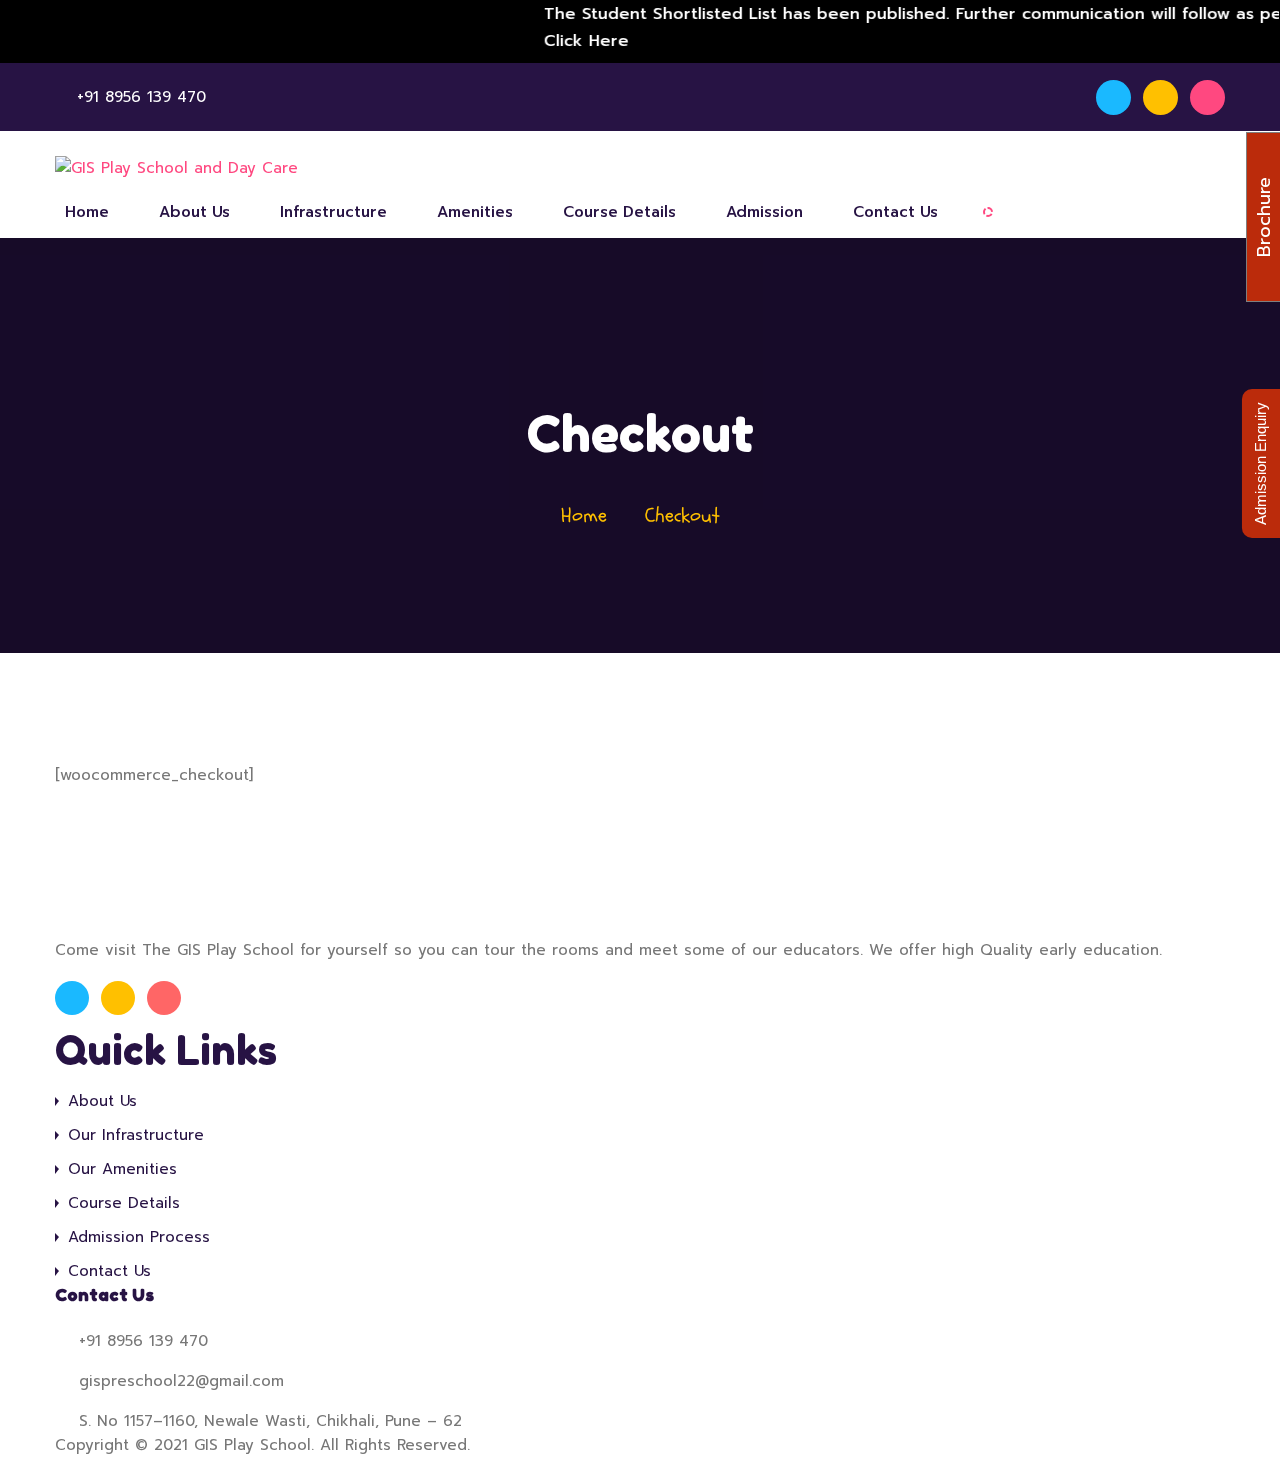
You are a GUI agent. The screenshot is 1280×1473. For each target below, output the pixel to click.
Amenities (475, 212)
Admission (764, 212)
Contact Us (895, 212)
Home (87, 212)
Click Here (569, 41)
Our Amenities (122, 1169)
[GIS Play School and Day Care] (176, 169)
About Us (194, 212)
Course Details (619, 212)
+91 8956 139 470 (141, 97)
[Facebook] (1113, 97)
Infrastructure (333, 212)
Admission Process (139, 1237)
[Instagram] (1160, 97)
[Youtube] (1207, 97)
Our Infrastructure (136, 1135)
